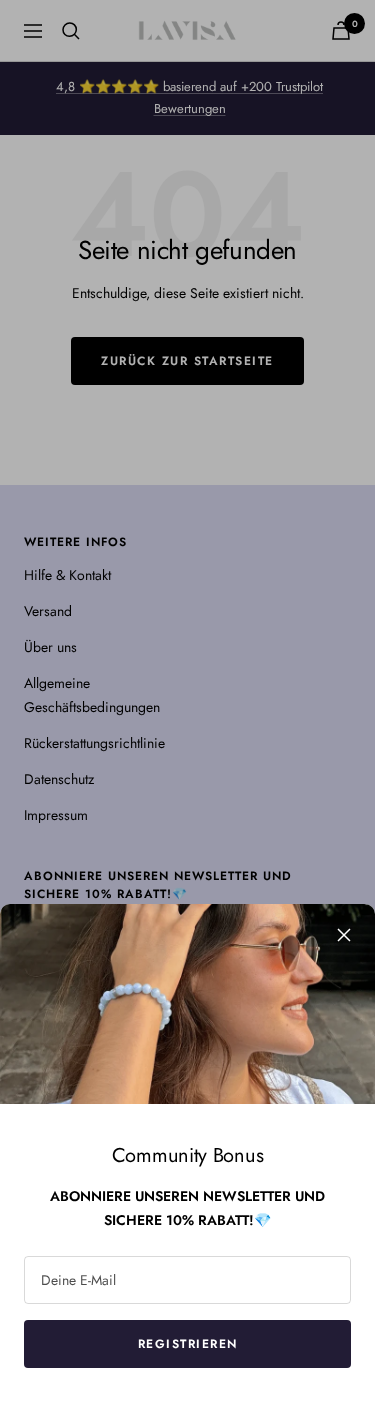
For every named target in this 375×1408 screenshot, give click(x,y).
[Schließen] (344, 935)
